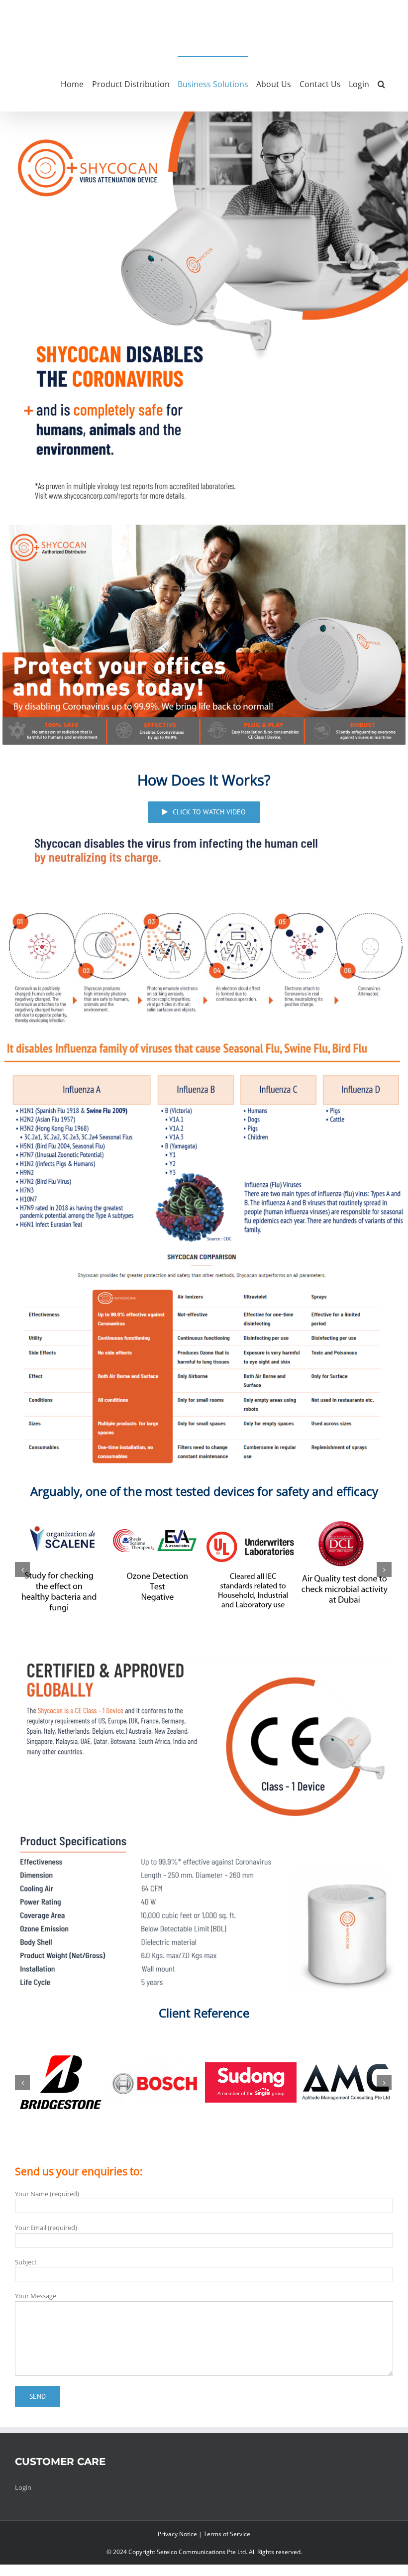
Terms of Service (227, 2550)
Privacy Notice (177, 2550)
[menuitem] (76, 84)
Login (23, 2504)
